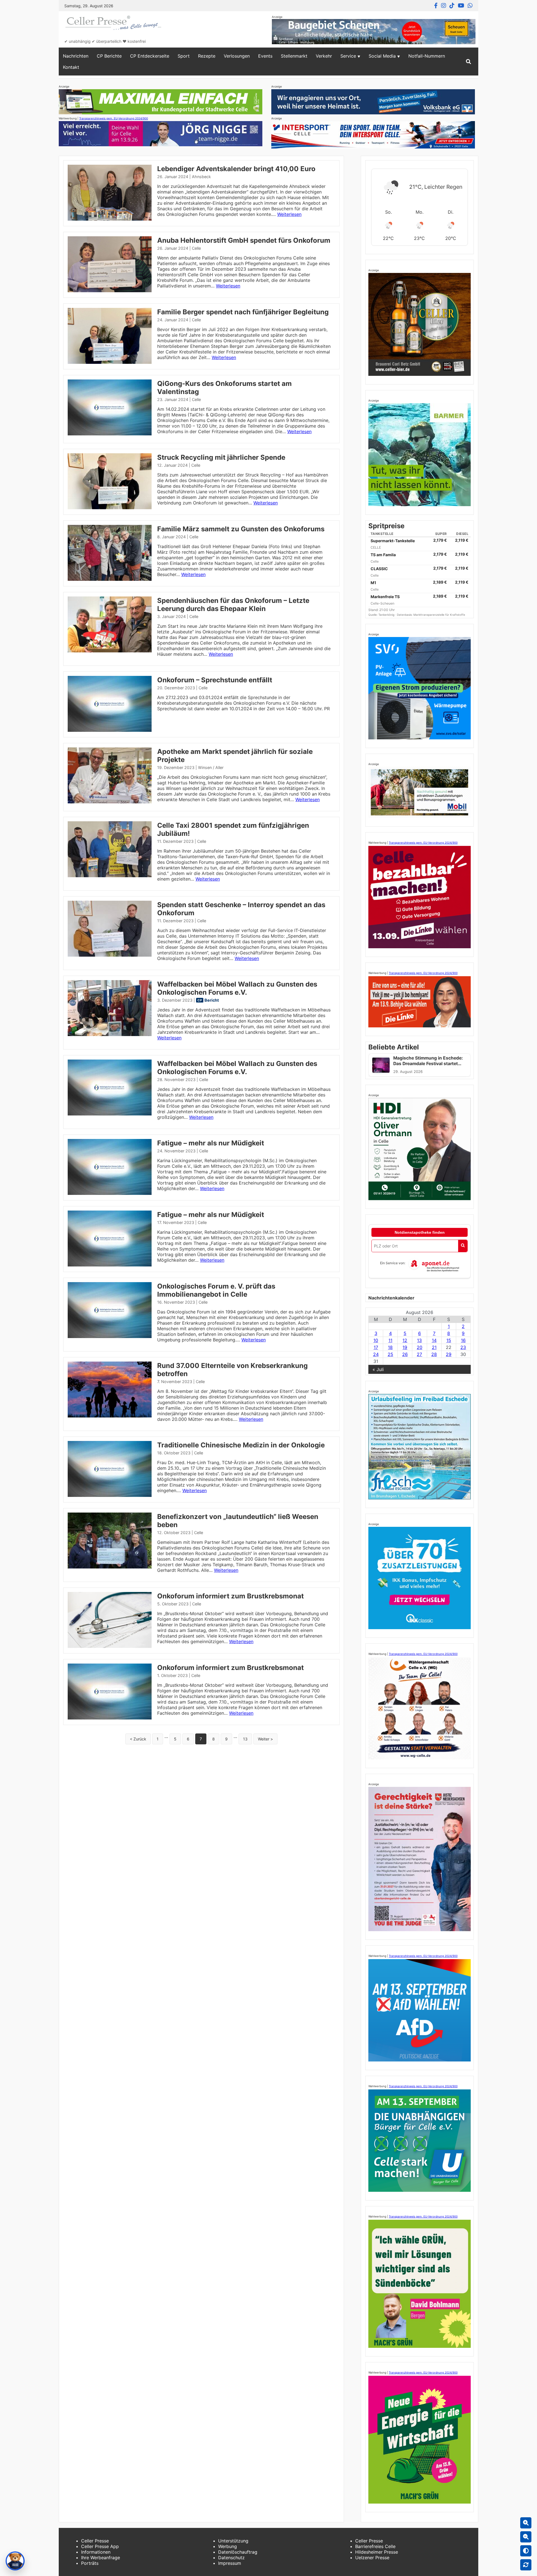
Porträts (90, 2563)
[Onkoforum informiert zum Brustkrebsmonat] (110, 1646)
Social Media (382, 56)
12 (405, 1340)
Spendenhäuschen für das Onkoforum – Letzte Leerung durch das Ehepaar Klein (233, 605)
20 (420, 1347)
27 (419, 1354)
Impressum (230, 2563)
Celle (196, 248)
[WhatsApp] (470, 6)
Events (265, 56)
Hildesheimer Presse (377, 2552)
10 (376, 1340)
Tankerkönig (387, 615)
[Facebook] (436, 6)
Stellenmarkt (294, 56)
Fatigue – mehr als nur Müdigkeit (211, 1143)
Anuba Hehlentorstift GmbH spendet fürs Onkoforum (244, 240)
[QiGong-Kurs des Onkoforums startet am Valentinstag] (110, 434)
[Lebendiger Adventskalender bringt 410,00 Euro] (110, 219)
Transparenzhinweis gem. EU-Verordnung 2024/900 (114, 118)
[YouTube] (461, 6)
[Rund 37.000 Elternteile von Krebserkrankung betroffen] (110, 1416)
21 (434, 1347)
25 (390, 1354)
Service (348, 56)
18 (390, 1347)
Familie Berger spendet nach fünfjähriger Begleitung (243, 312)
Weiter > (265, 1739)
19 (405, 1347)
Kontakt (71, 67)
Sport (184, 56)
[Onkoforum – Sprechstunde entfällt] (110, 730)
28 (434, 1354)
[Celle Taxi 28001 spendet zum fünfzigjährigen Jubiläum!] (110, 876)
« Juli (378, 1369)
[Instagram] (444, 6)
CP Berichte (109, 56)
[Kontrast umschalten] (526, 2551)
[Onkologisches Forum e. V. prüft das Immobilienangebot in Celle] (110, 1336)
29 (449, 1354)
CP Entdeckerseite (150, 56)
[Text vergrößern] (526, 2523)
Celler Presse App (100, 2546)
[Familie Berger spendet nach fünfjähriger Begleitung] (110, 362)
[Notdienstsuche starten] (463, 1246)
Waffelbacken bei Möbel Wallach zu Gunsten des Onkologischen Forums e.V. (237, 988)
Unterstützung (233, 2541)
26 (405, 1354)
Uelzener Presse (372, 2558)
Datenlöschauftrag (238, 2552)
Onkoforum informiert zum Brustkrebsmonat (230, 1596)
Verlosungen (237, 56)
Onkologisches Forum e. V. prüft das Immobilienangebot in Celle (216, 1290)
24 (376, 1354)
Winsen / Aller (211, 767)
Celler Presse (95, 2541)
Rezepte (207, 56)
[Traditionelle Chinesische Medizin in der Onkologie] (110, 1495)
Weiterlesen (289, 214)
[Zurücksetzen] (526, 2565)
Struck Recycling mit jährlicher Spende (221, 457)
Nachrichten (76, 56)
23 (463, 1347)
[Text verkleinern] (526, 2537)
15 (449, 1340)
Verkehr (324, 56)
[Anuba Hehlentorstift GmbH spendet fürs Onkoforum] (110, 291)
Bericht (212, 1000)
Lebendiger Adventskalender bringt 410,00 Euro (236, 169)
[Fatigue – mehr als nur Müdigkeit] (110, 1193)
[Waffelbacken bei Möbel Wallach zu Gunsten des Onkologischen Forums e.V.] (110, 1034)
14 (434, 1340)
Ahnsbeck (201, 177)
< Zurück (138, 1739)
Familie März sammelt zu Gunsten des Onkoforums (241, 529)
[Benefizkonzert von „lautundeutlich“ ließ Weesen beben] (110, 1567)
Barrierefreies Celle (375, 2546)
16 (463, 1340)
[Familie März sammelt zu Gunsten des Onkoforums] (110, 579)
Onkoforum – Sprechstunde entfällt (215, 680)
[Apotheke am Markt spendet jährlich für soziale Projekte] (110, 802)
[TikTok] (452, 6)
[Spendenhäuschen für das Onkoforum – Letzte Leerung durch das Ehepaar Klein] (110, 651)
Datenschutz (231, 2558)
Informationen (96, 2552)
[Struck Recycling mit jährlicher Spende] (110, 508)
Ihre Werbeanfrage (101, 2558)
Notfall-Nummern (427, 56)
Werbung (228, 2546)
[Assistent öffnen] (15, 2561)
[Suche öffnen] (468, 62)
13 (245, 1739)
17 (376, 1347)
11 (390, 1340)
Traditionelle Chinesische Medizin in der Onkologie (241, 1445)
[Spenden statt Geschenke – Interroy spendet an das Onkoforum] (110, 955)
